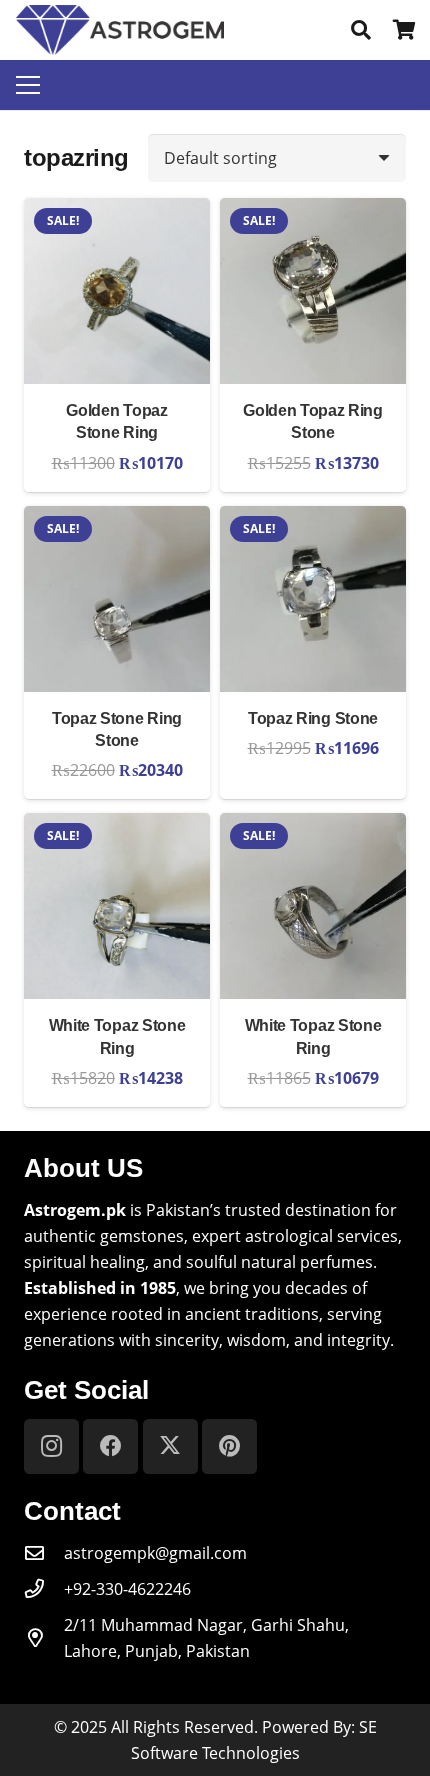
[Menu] (28, 85)
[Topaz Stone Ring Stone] (117, 519)
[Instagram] (51, 1446)
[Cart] (405, 30)
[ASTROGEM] (120, 30)
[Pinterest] (229, 1446)
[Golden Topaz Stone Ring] (117, 211)
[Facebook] (110, 1446)
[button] (361, 30)
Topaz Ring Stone (313, 718)
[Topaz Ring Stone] (313, 519)
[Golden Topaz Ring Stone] (313, 211)
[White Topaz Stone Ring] (117, 826)
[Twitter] (170, 1446)
